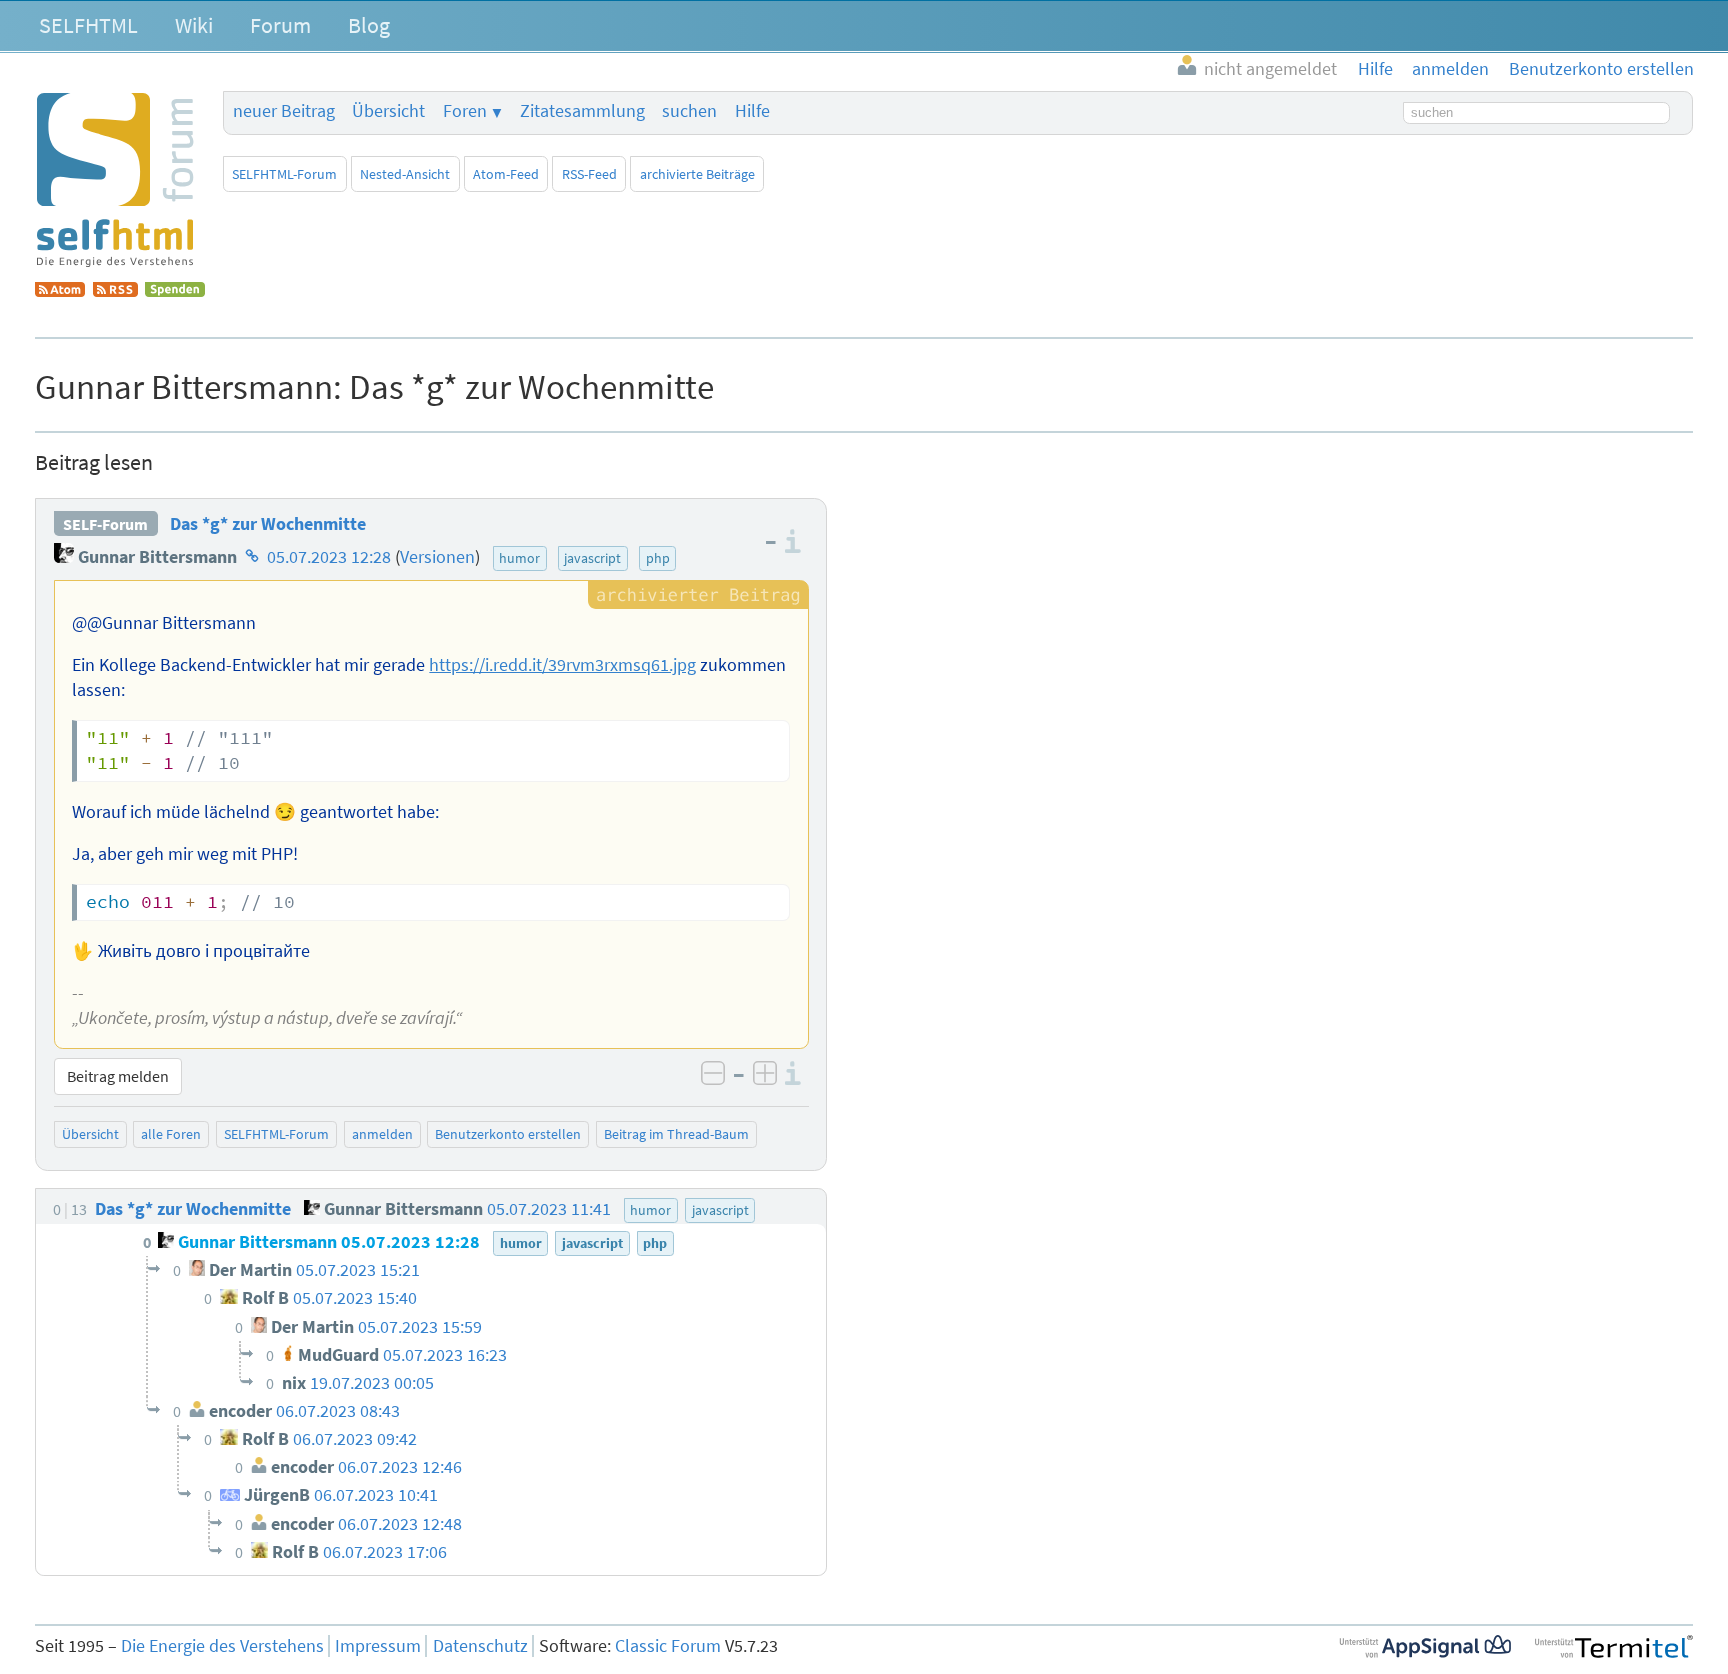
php (658, 558)
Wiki (194, 25)
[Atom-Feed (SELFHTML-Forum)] (60, 291)
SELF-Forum (105, 524)
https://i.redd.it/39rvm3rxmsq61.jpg (562, 665)
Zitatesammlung (582, 111)
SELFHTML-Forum (284, 174)
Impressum (378, 1646)
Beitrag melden (118, 1076)
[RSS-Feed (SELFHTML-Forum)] (115, 291)
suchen (689, 111)
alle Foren (171, 1134)
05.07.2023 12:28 (329, 557)
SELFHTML (88, 25)
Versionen (437, 557)
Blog (369, 25)
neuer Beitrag (284, 111)
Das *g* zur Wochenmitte (268, 524)
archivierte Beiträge (697, 174)
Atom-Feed (506, 174)
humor (519, 558)
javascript (592, 558)
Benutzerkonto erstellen (508, 1134)
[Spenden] (175, 291)
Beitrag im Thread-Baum (676, 1134)
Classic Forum (668, 1646)
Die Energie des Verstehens (222, 1646)
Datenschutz (480, 1646)
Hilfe (752, 111)
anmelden (382, 1134)
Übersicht (388, 111)
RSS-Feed (589, 174)
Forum (280, 25)
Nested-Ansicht (405, 174)
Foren (465, 111)
